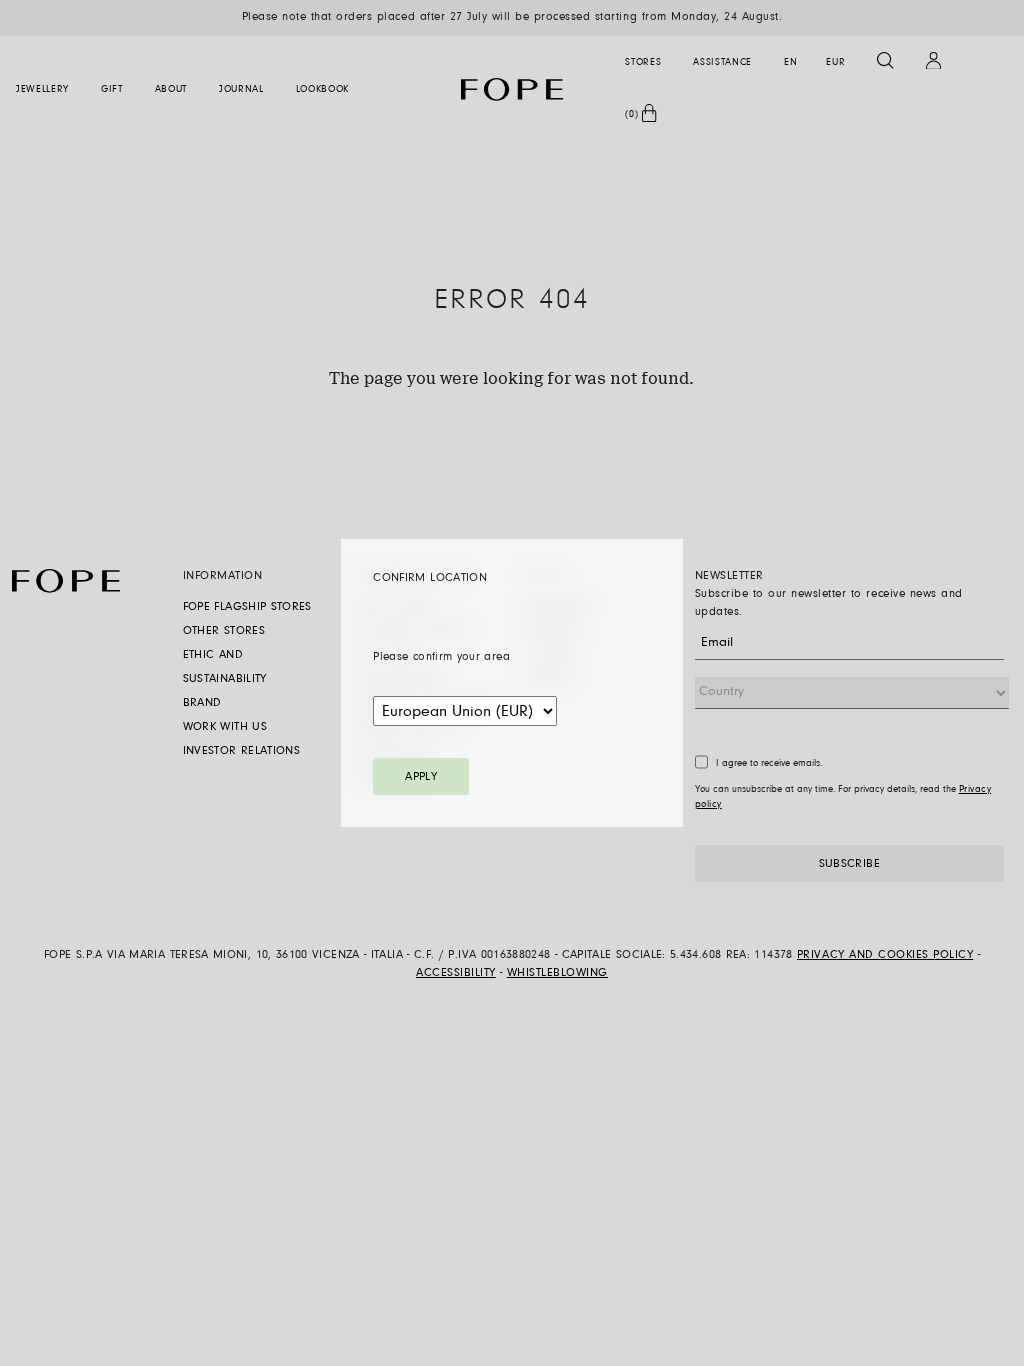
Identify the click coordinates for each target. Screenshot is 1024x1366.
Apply (421, 777)
